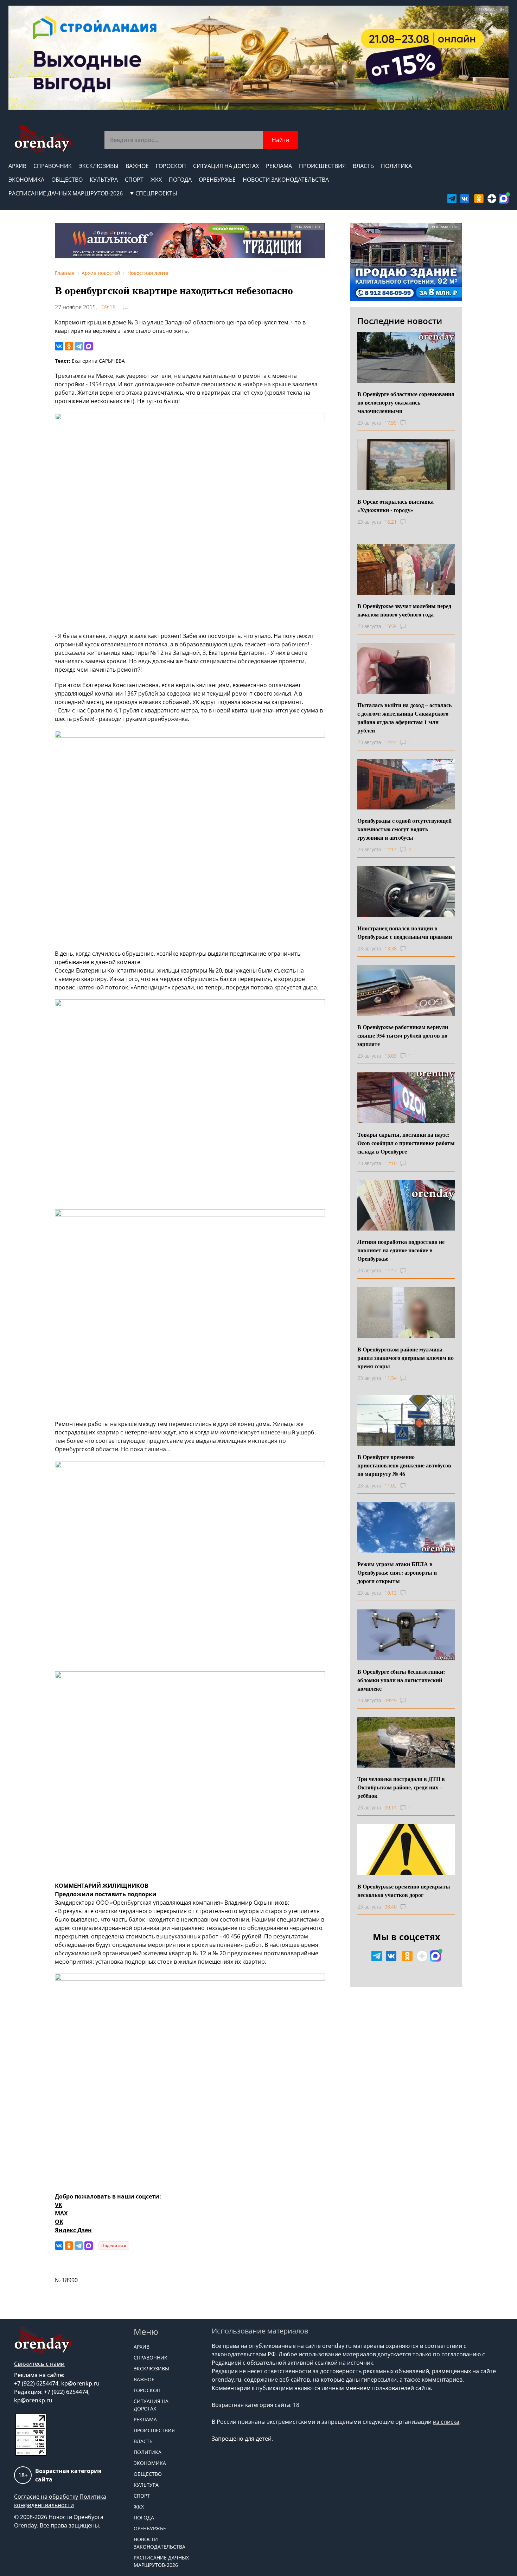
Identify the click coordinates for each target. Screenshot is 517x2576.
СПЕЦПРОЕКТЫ (156, 193)
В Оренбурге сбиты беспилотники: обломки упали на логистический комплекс (401, 1680)
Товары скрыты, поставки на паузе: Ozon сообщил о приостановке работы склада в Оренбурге (406, 1143)
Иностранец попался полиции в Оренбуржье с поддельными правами (405, 932)
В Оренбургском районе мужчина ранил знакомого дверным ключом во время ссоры (406, 1358)
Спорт (134, 180)
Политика (396, 166)
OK (59, 2222)
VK (59, 2205)
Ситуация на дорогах (226, 166)
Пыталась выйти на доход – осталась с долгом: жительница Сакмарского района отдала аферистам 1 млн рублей (404, 718)
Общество (67, 180)
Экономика (26, 180)
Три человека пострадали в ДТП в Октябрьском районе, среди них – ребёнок (401, 1787)
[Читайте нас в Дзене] (492, 199)
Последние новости (400, 321)
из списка (446, 2422)
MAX (61, 2213)
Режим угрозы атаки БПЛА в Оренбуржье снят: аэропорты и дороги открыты (397, 1572)
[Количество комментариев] (410, 423)
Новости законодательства (286, 180)
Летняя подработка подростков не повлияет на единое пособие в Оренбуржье (401, 1250)
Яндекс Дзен (73, 2230)
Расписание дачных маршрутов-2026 (66, 193)
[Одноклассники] (69, 346)
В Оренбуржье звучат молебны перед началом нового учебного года (404, 610)
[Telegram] (79, 346)
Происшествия (322, 166)
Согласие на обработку (46, 2497)
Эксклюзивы (99, 166)
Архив (17, 166)
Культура (104, 180)
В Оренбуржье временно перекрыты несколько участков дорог (404, 1890)
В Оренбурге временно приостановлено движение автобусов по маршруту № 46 (404, 1465)
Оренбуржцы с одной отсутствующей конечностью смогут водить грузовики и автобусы (404, 829)
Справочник (53, 166)
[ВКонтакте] (59, 346)
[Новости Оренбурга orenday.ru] (42, 139)
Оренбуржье (217, 180)
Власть (363, 166)
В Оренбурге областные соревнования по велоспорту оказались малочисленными (406, 402)
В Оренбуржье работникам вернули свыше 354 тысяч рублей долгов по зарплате (403, 1035)
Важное (137, 166)
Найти (280, 140)
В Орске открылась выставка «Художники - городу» (395, 506)
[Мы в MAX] (504, 199)
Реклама (279, 166)
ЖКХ (156, 180)
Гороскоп (171, 166)
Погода (180, 180)
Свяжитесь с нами (39, 2364)
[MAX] (89, 346)
